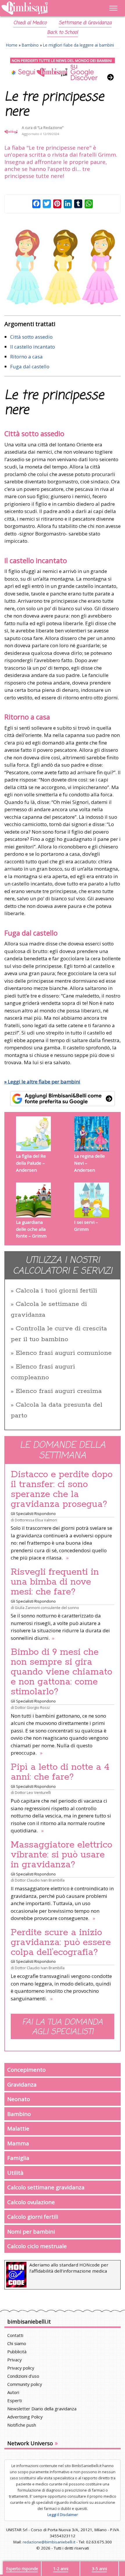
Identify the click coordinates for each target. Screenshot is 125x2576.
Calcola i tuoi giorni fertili (56, 1291)
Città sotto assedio (31, 337)
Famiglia (18, 2158)
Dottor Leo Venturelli (33, 1792)
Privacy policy (21, 2368)
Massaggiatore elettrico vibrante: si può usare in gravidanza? (61, 1855)
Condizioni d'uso (23, 2376)
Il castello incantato (33, 347)
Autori (13, 2392)
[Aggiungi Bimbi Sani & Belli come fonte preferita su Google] (63, 1099)
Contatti (15, 2335)
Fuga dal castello (30, 366)
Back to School (63, 33)
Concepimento (26, 2070)
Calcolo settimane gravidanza (46, 2187)
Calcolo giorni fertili (33, 2217)
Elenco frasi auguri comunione (64, 1353)
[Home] (45, 8)
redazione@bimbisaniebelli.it (49, 2542)
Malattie (18, 2128)
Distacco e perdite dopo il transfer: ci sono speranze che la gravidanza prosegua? (62, 1489)
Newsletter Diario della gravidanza (42, 2409)
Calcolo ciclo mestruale (37, 2246)
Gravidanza (22, 2084)
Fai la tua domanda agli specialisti (63, 2027)
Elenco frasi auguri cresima (59, 1391)
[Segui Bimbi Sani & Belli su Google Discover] (63, 69)
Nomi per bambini (31, 2231)
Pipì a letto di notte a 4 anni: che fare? (60, 1772)
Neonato (19, 2099)
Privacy (15, 2360)
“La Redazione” (50, 128)
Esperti (15, 2400)
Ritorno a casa (26, 357)
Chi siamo (17, 2343)
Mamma (18, 2143)
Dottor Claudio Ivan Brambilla (40, 1880)
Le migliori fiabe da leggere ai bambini (78, 45)
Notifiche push (22, 2425)
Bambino (30, 45)
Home (12, 45)
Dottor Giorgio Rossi (32, 1707)
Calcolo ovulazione (31, 2202)
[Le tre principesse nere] (63, 266)
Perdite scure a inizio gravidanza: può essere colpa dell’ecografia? (61, 1942)
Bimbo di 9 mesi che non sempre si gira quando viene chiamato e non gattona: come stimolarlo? (61, 1672)
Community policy (25, 2384)
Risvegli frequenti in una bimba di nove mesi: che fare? (55, 1582)
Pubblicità (17, 2352)
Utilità (15, 2173)
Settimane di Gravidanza (85, 23)
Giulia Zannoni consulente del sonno (47, 1608)
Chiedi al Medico (30, 23)
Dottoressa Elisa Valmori (36, 1520)
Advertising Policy (25, 2417)
